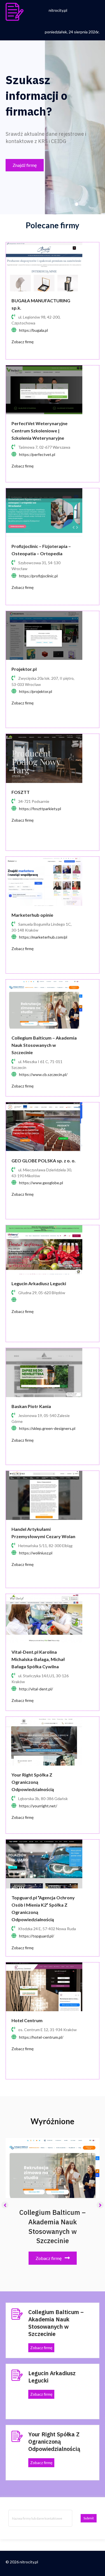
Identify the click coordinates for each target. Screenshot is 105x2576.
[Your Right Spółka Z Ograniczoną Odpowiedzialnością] (44, 1740)
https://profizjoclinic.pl (38, 576)
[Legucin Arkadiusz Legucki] (44, 1249)
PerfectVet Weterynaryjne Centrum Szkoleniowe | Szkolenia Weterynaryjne (39, 431)
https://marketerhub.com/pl (43, 937)
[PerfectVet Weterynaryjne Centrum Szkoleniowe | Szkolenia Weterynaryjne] (44, 389)
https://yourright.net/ (38, 1806)
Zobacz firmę (23, 342)
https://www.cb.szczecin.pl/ (43, 1074)
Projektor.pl (24, 669)
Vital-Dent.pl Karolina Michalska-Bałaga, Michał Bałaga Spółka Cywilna (38, 1659)
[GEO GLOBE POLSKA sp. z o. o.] (44, 1126)
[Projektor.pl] (44, 635)
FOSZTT (21, 792)
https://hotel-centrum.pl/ (41, 2037)
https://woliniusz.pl (36, 1553)
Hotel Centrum (27, 2020)
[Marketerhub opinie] (44, 881)
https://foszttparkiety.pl (40, 809)
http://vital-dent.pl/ (36, 1689)
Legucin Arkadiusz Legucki (39, 1283)
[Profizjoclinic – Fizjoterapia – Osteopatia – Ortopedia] (44, 512)
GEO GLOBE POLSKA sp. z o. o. (44, 1161)
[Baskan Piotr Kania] (44, 1372)
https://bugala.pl (33, 330)
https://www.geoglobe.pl (41, 1183)
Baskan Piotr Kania (31, 1406)
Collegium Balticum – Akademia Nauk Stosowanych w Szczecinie (44, 1045)
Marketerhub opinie (32, 915)
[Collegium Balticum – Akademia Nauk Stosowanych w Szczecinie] (44, 1004)
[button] (25, 165)
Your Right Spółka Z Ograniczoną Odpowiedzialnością (33, 1782)
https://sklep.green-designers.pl (47, 1428)
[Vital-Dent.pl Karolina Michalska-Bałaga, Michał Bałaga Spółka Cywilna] (44, 1618)
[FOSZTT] (44, 758)
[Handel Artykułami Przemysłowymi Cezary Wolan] (44, 1495)
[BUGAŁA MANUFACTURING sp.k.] (44, 266)
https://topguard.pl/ (37, 1936)
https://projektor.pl (36, 691)
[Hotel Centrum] (44, 1986)
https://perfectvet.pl (37, 454)
